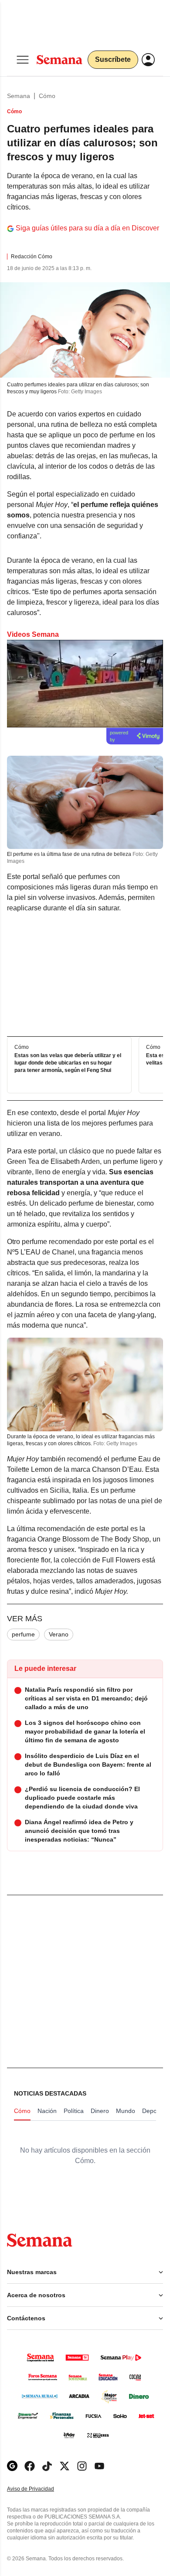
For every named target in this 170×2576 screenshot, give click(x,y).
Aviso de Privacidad (40, 2489)
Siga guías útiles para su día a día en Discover (87, 228)
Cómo (47, 96)
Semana (19, 96)
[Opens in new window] (30, 2466)
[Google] (12, 2466)
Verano (59, 1634)
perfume (23, 1634)
